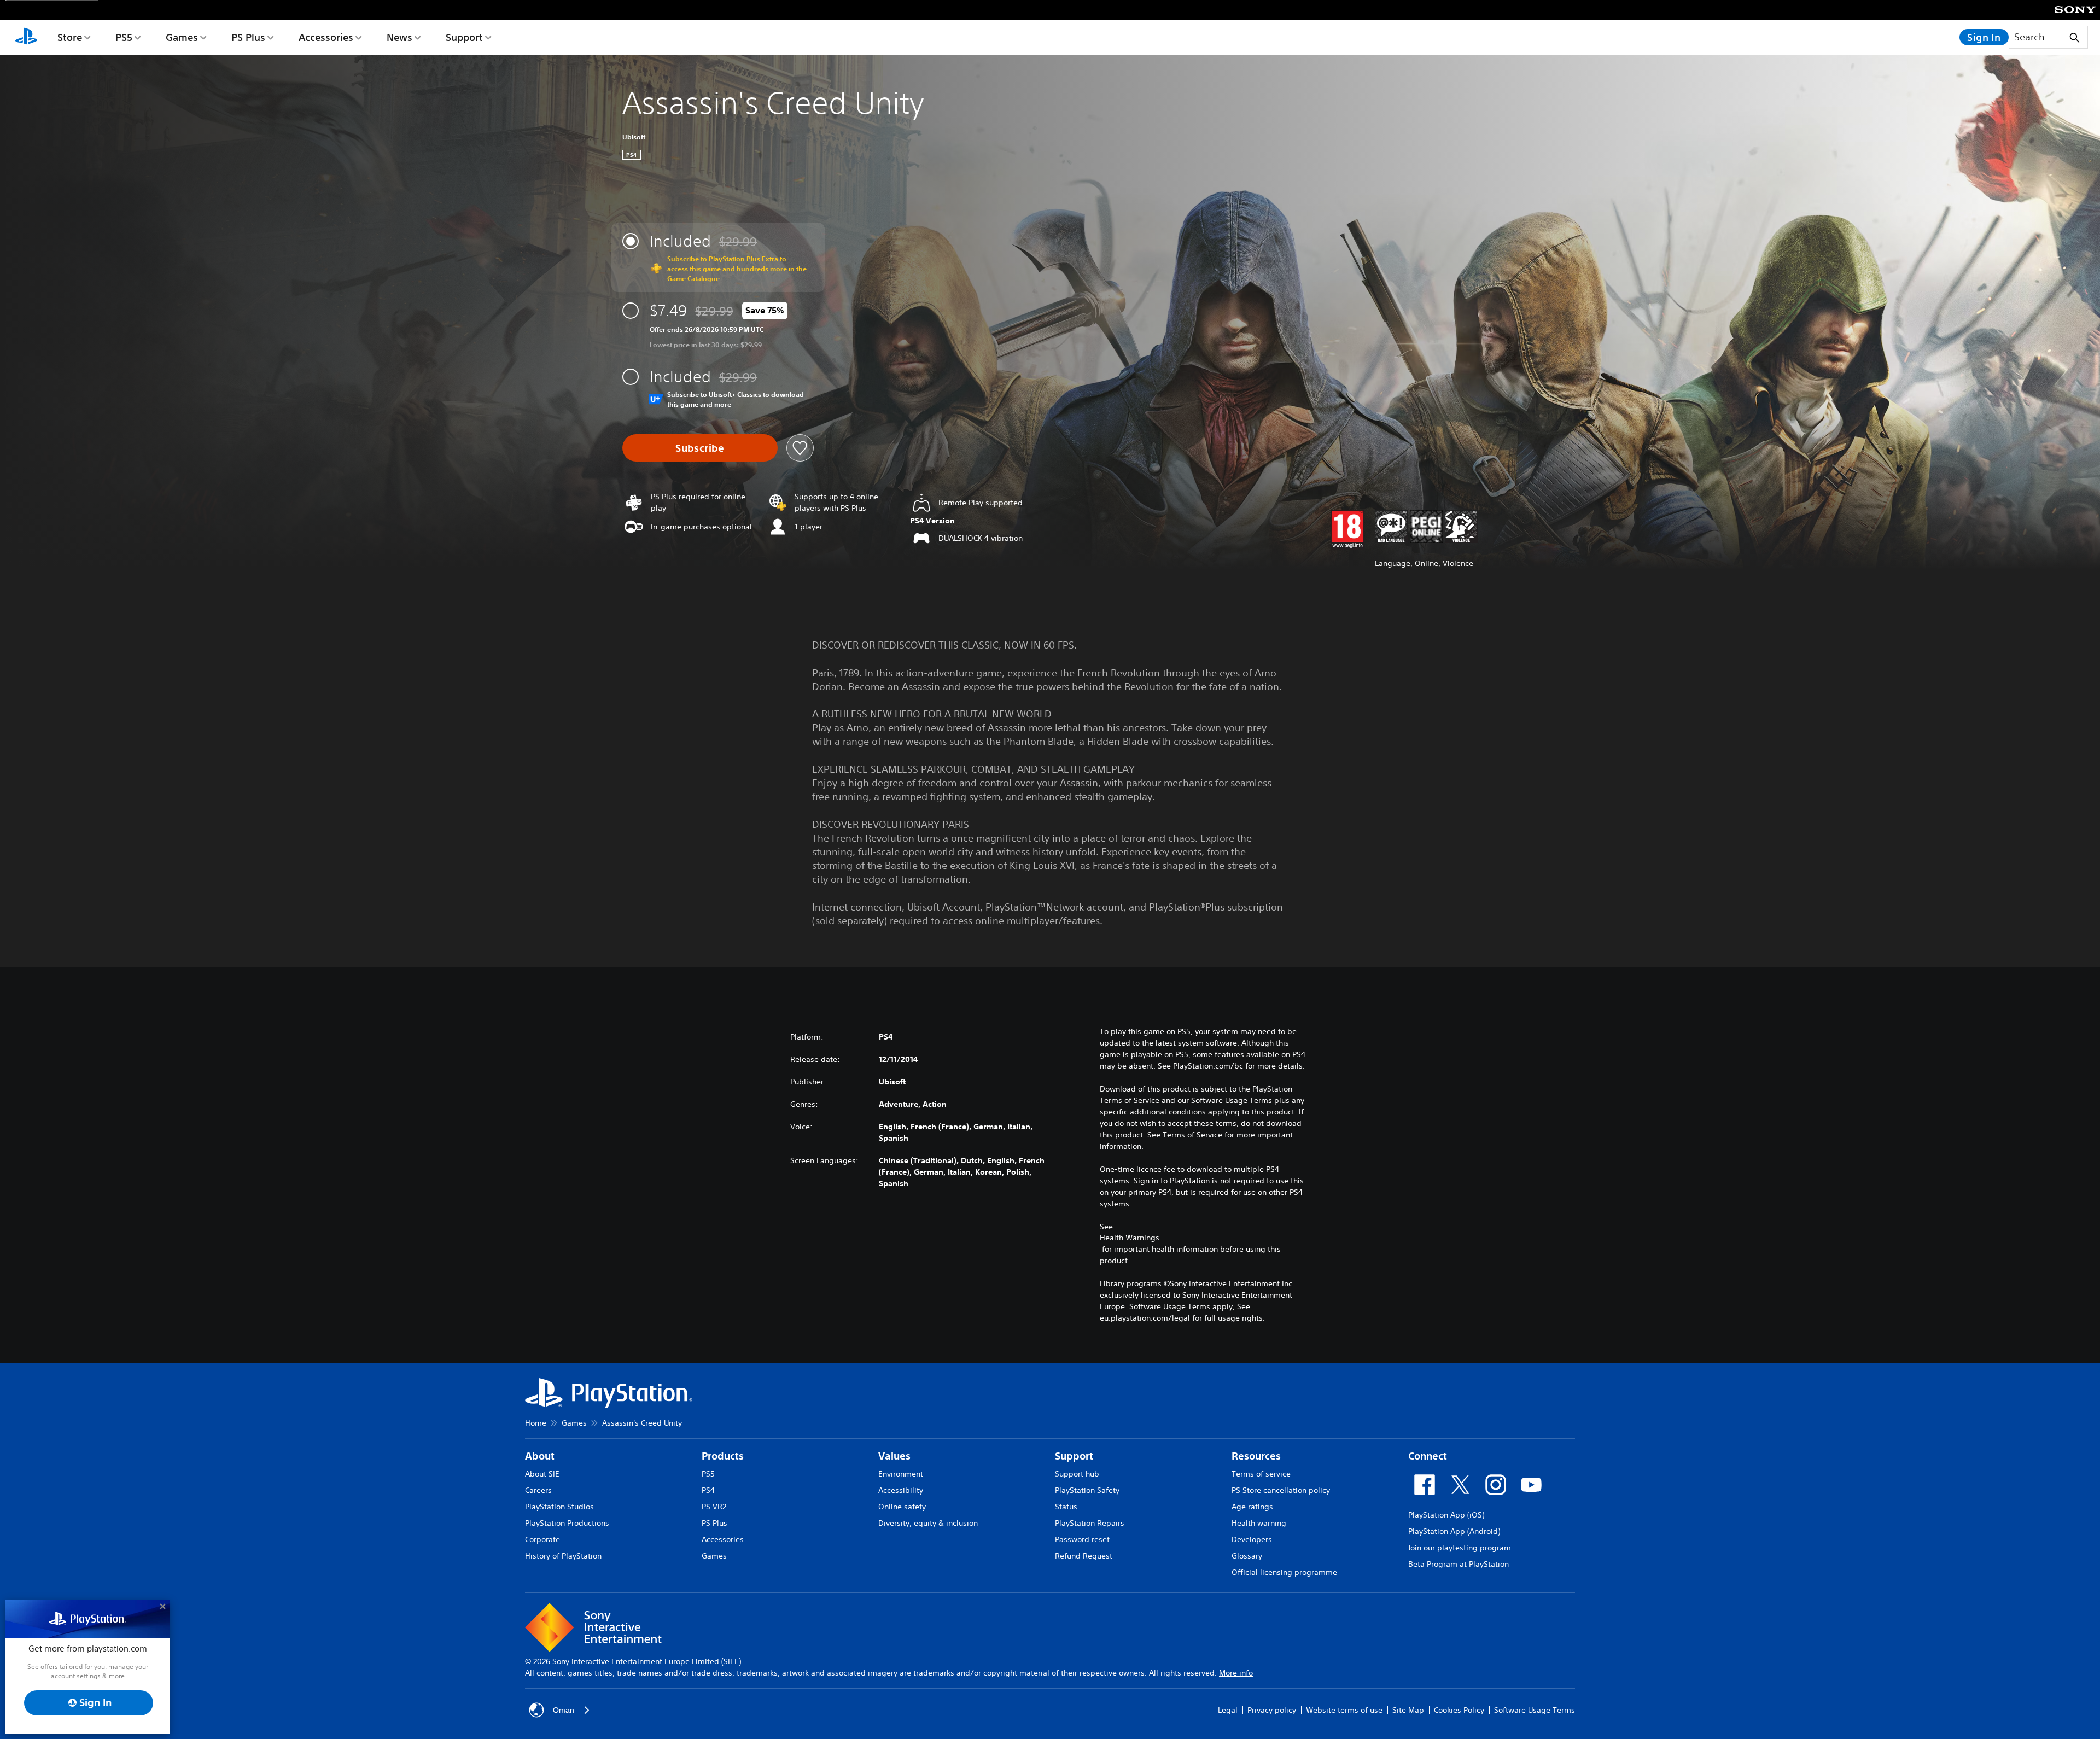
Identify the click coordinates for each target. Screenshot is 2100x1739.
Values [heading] (894, 1456)
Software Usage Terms (1535, 1709)
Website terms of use (1344, 1709)
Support (464, 37)
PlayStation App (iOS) (1446, 1515)
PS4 (708, 1490)
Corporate (542, 1539)
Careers (538, 1490)
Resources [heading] (1256, 1456)
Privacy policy (1272, 1709)
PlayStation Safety (1087, 1490)
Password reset (1082, 1539)
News (399, 37)
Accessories (326, 37)
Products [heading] (723, 1456)
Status (1066, 1507)
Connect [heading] (1428, 1456)
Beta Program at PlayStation (1459, 1564)
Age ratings (1252, 1507)
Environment (901, 1474)
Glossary (1247, 1556)
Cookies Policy (1459, 1709)
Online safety (902, 1507)
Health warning (1259, 1523)
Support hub (1077, 1474)
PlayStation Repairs (1090, 1523)
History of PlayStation (563, 1556)
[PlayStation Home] (26, 37)
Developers (1252, 1539)
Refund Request (1084, 1556)
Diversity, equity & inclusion (928, 1523)
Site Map (1408, 1709)
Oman (564, 1709)
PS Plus (248, 37)
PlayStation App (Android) (1454, 1531)
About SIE (542, 1474)
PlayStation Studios (559, 1507)
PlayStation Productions (567, 1523)
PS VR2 (714, 1507)
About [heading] (540, 1456)
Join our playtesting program (1460, 1548)
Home (536, 1423)
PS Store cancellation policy (1281, 1490)
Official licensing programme (1284, 1572)
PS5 (124, 37)
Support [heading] (1074, 1456)
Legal (1228, 1709)
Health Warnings (1130, 1238)
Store (70, 37)
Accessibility (901, 1490)
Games (182, 37)
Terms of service (1261, 1474)
